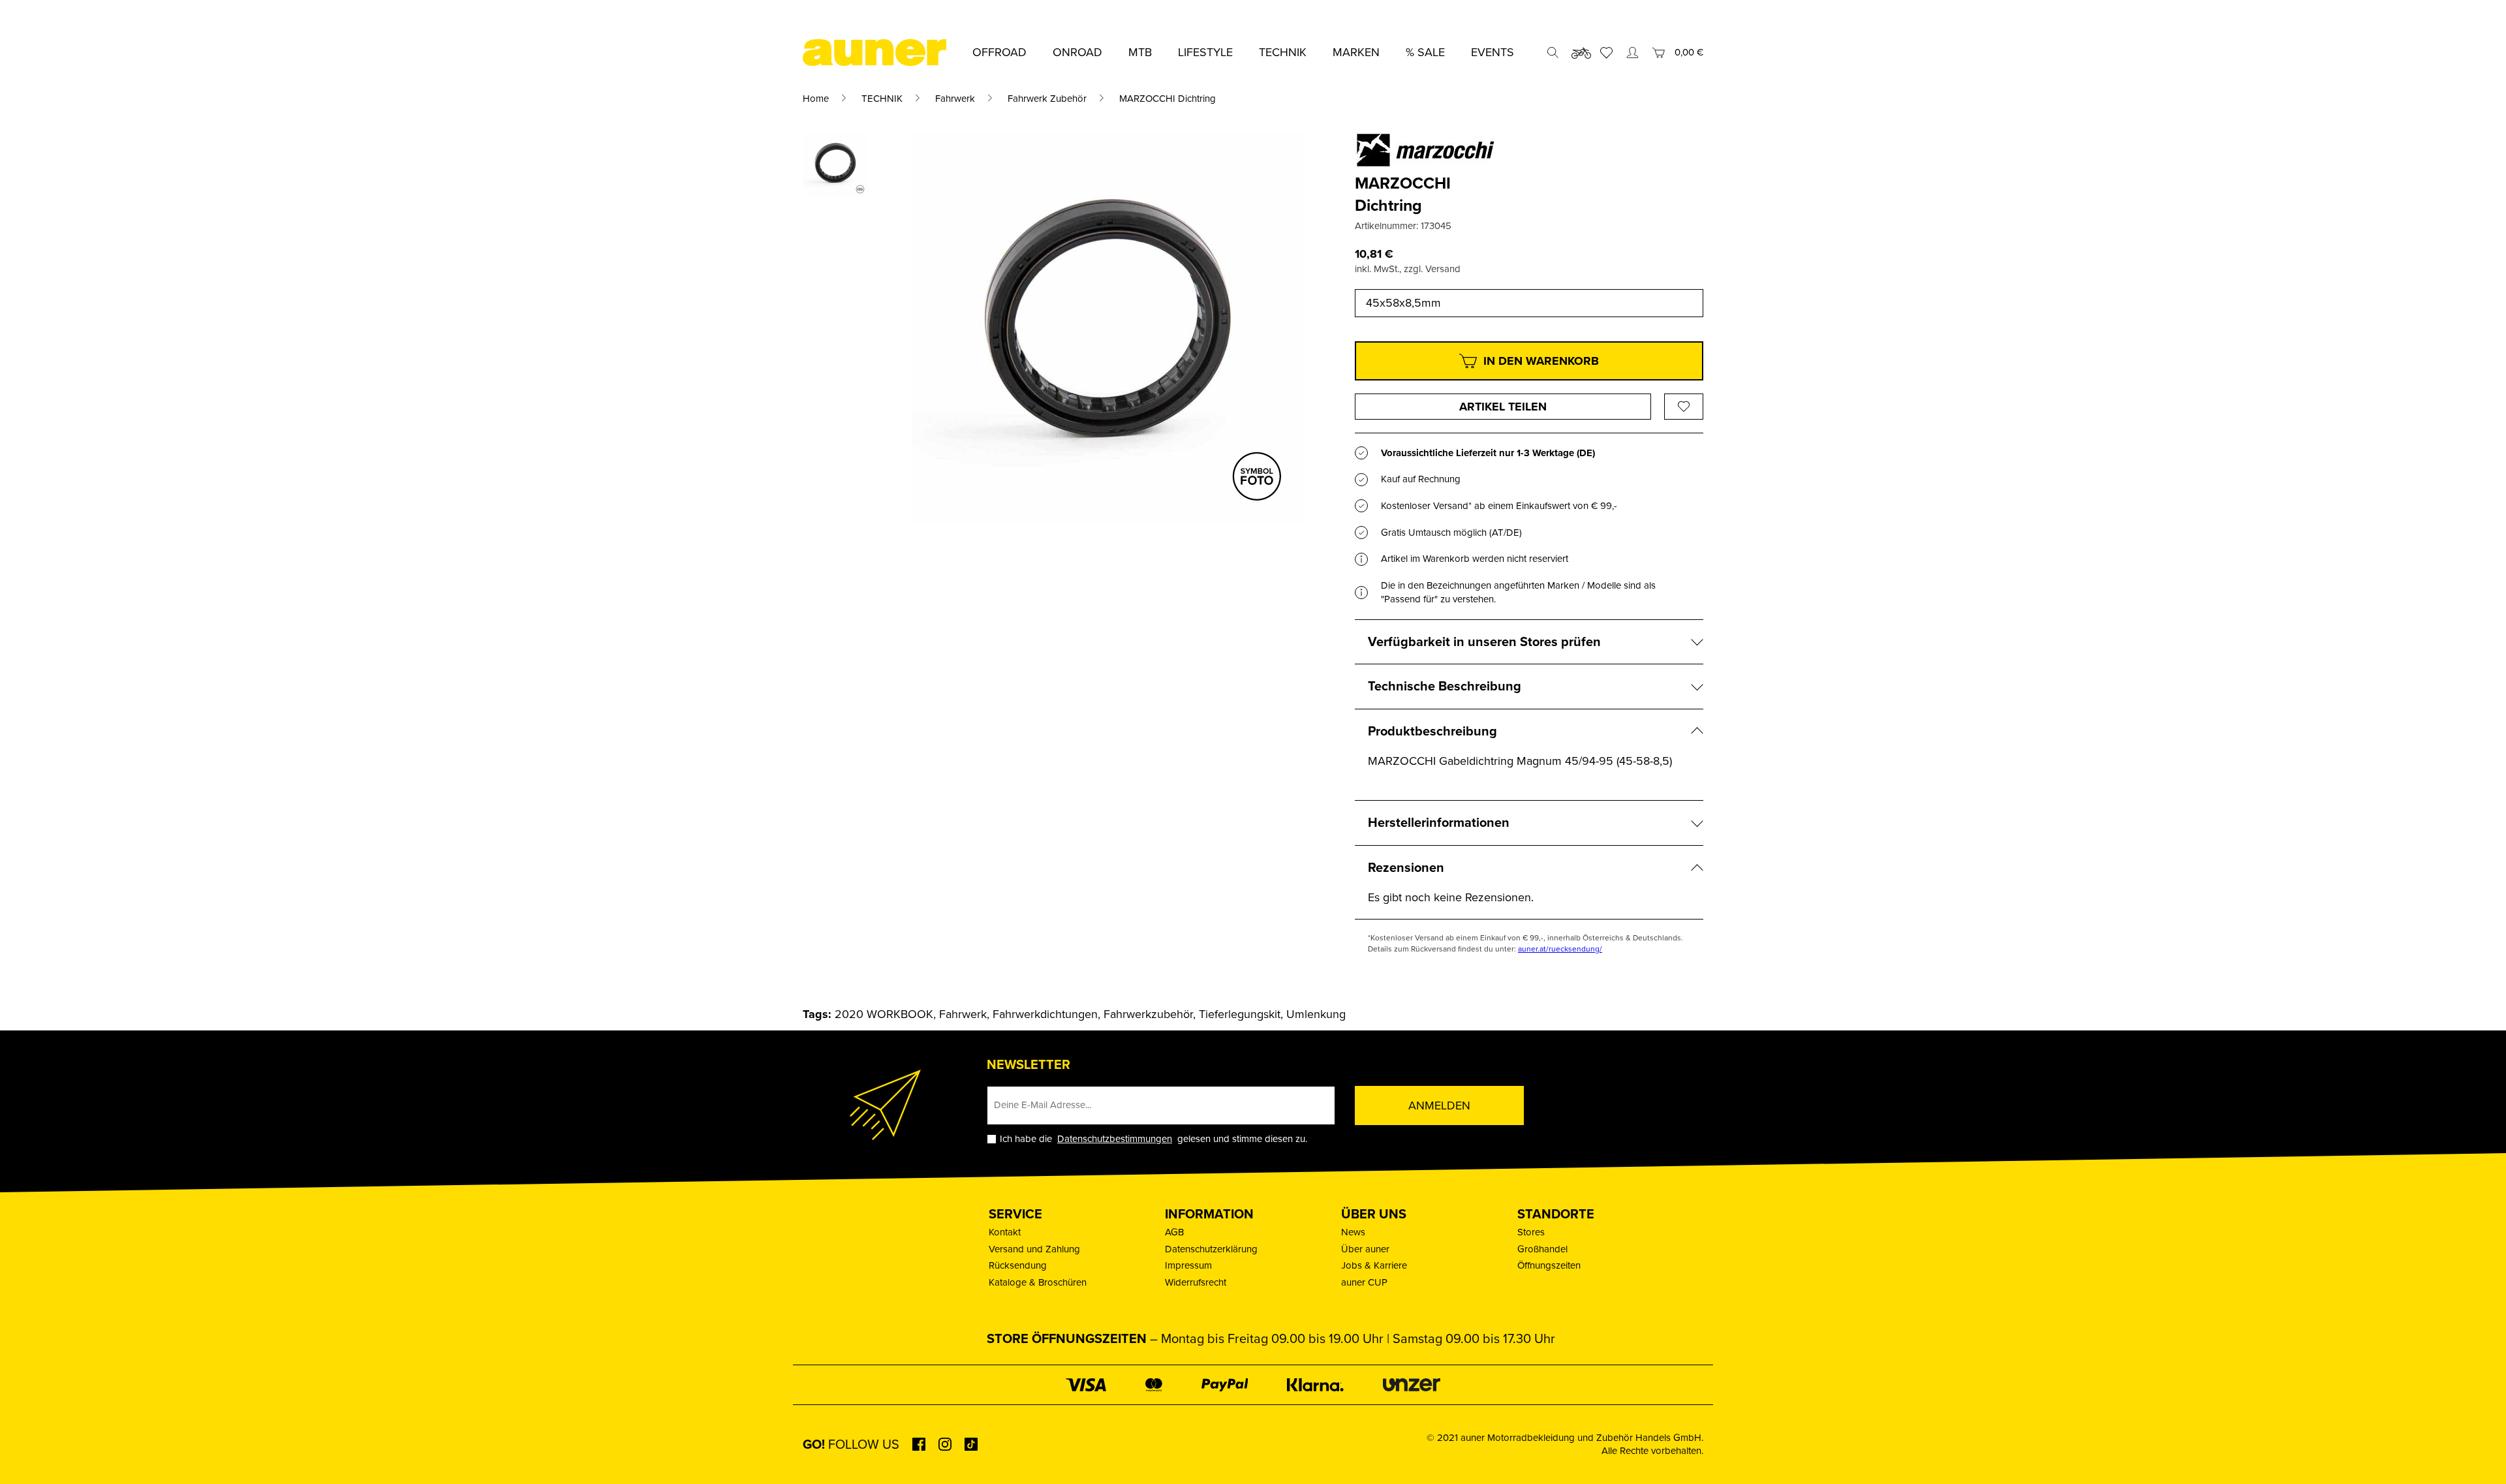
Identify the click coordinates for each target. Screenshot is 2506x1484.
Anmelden (1439, 1105)
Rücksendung (1018, 1265)
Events (1493, 52)
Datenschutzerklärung (1211, 1249)
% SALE (1425, 52)
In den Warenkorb (1541, 361)
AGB (1174, 1232)
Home (816, 99)
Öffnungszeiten (1549, 1265)
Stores (1531, 1232)
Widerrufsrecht (1196, 1282)
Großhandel (1542, 1249)
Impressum (1188, 1265)
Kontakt (1005, 1232)
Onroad (1077, 52)
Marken (1356, 52)
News (1353, 1232)
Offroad (999, 52)
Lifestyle (1205, 52)
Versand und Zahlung (1034, 1249)
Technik (1283, 52)
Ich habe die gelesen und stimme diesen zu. (1153, 1139)
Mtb (1140, 52)
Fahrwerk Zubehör (1047, 99)
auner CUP (1364, 1282)
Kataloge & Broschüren (1038, 1282)
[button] (29, 1455)
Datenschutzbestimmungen (1115, 1139)
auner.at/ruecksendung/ (1560, 949)
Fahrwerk (955, 99)
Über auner (1365, 1249)
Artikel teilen (1503, 407)
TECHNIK (882, 99)
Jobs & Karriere (1374, 1265)
